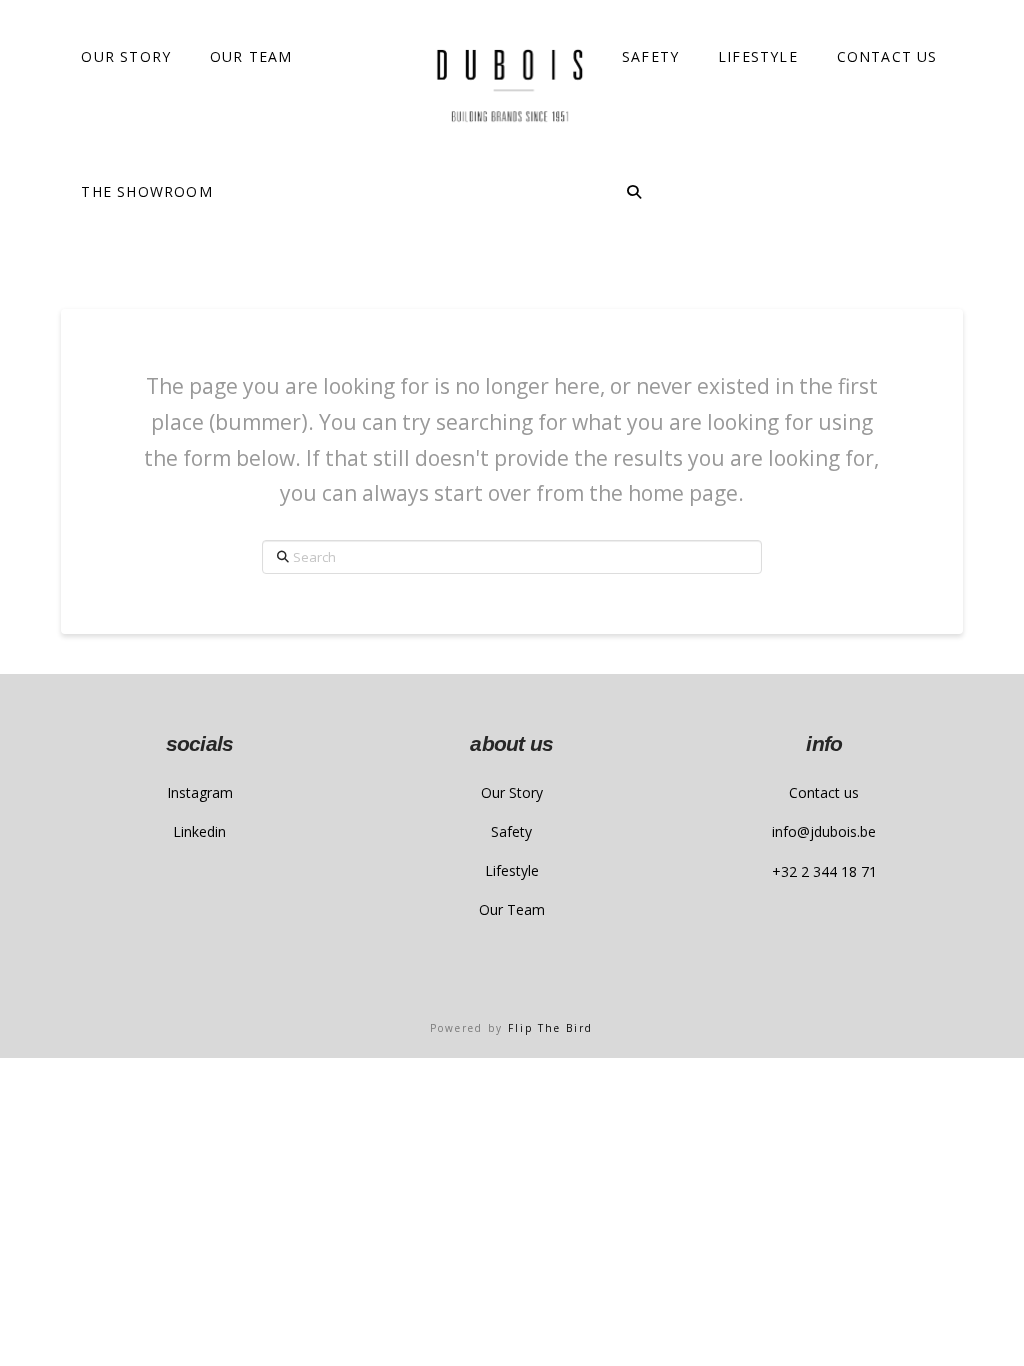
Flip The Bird (550, 1028)
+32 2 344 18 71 (824, 871)
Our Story (512, 792)
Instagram (200, 792)
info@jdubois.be (824, 831)
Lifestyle (512, 870)
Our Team (512, 909)
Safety (511, 831)
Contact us (824, 792)
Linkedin (199, 831)
